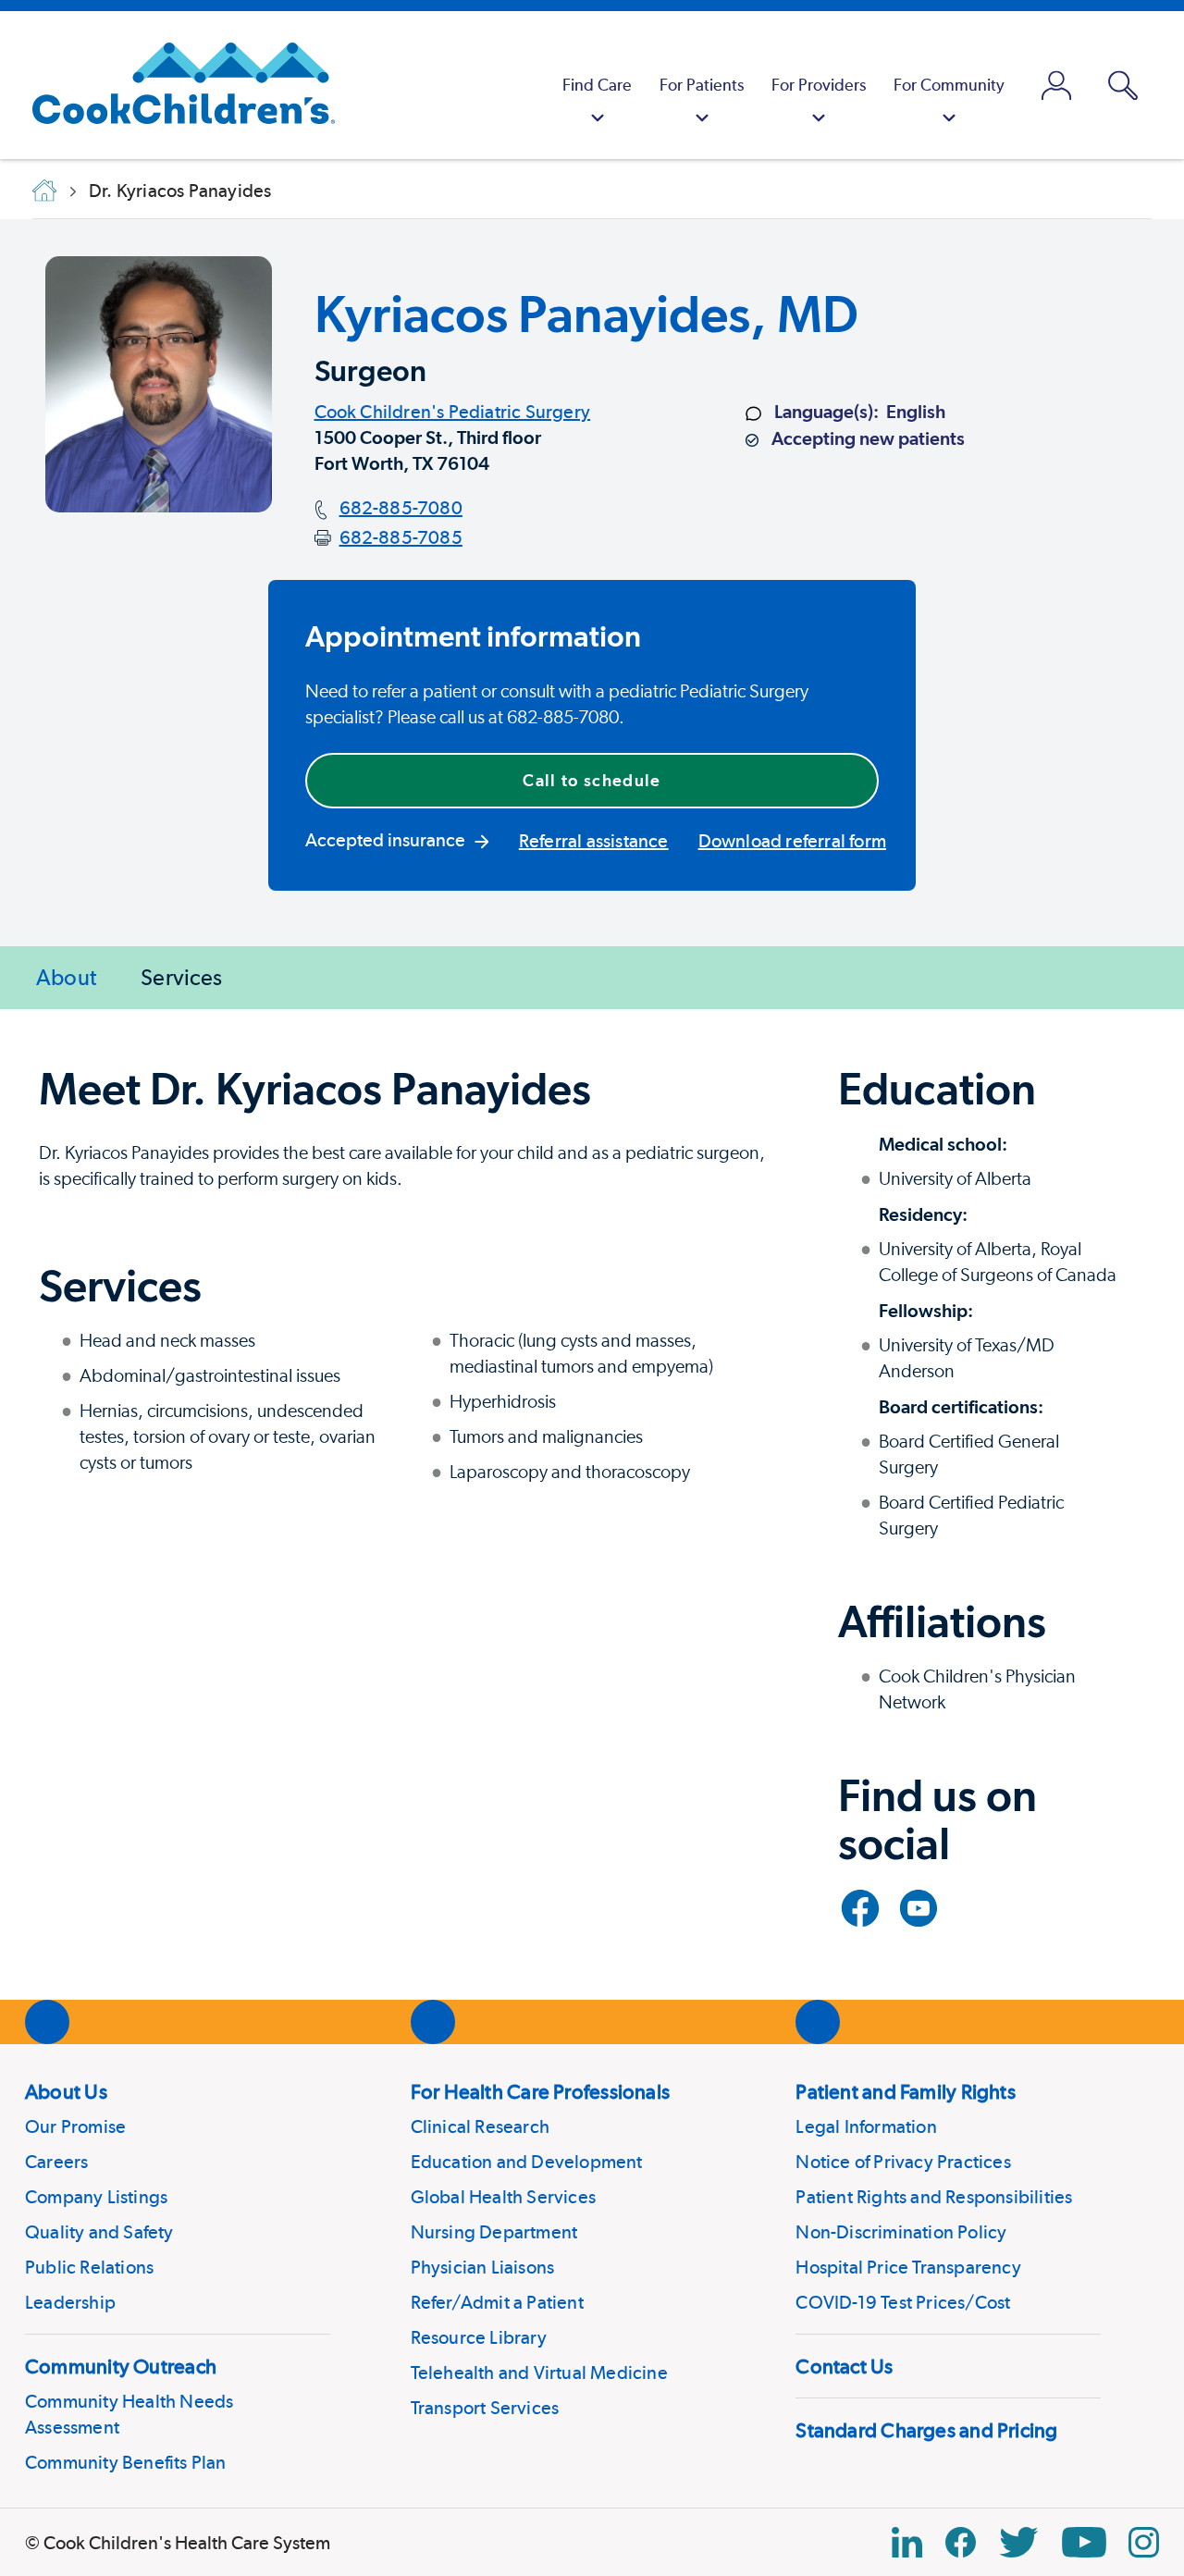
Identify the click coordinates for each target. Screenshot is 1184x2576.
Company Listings (96, 2197)
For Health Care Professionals (540, 2091)
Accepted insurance (385, 840)
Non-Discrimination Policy (901, 2232)
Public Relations (89, 2267)
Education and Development (527, 2162)
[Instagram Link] (1144, 2542)
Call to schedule (592, 780)
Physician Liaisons (483, 2267)
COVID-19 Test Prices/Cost (903, 2302)
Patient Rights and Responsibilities (934, 2197)
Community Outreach (121, 2366)
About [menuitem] (66, 977)
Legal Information (866, 2126)
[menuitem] (597, 85)
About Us (66, 2091)
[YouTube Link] (1084, 2542)
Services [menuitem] (181, 977)
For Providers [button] (819, 85)
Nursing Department (494, 2232)
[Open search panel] (1123, 86)
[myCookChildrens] (1056, 85)
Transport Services (485, 2408)
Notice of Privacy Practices (903, 2162)
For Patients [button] (702, 85)
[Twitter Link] (1018, 2542)
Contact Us (844, 2366)
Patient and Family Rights (906, 2091)
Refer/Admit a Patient (497, 2302)
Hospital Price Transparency (908, 2267)
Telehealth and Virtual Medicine (539, 2373)
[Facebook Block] (961, 2542)
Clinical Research (480, 2126)
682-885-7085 (401, 537)
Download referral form (792, 841)
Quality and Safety (99, 2232)
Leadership (70, 2302)
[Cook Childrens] (174, 85)
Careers (56, 2162)
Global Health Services (503, 2197)
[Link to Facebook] (860, 1908)
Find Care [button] (597, 85)
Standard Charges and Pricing (926, 2430)
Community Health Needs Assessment (129, 2414)
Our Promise (75, 2126)
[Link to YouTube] (919, 1908)
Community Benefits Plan (126, 2462)
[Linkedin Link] (907, 2542)
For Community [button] (949, 85)
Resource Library (479, 2337)
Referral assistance (594, 841)
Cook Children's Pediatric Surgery (453, 412)
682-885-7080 (401, 508)
